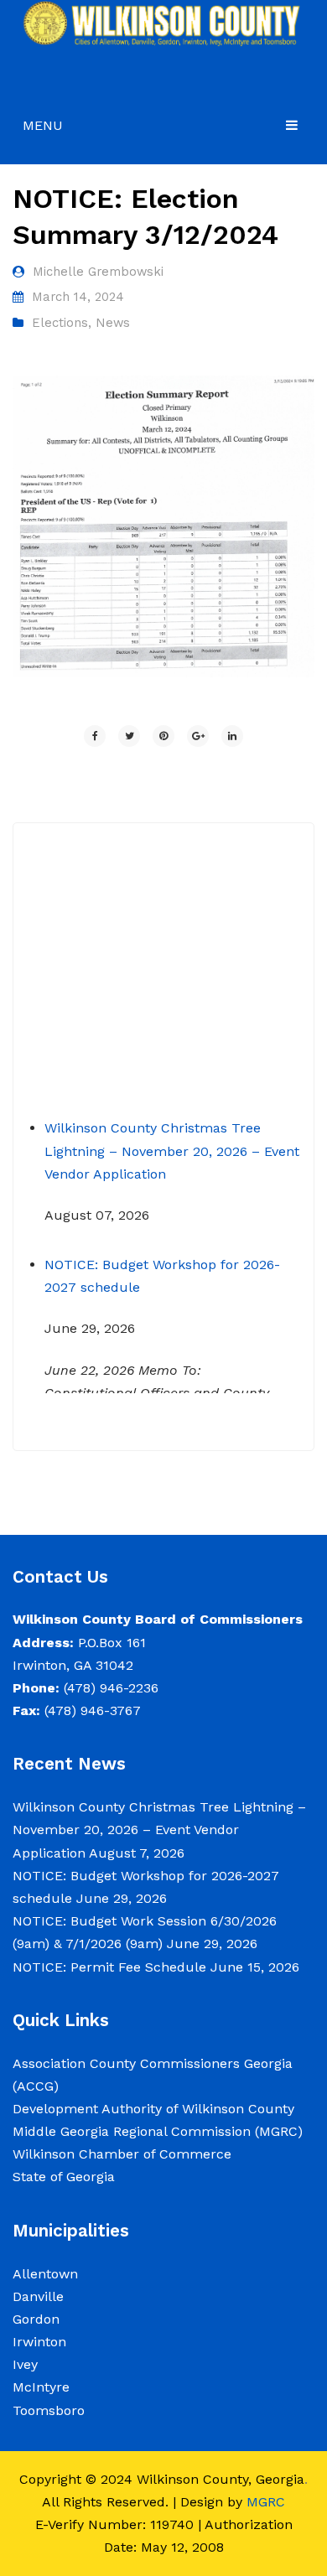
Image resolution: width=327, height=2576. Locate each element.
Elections (60, 323)
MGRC (266, 2502)
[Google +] (198, 736)
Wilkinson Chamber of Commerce (124, 2154)
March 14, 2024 (78, 297)
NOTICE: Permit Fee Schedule (109, 1967)
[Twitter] (129, 736)
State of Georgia (64, 2177)
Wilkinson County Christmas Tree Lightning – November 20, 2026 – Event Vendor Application (172, 1140)
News (113, 323)
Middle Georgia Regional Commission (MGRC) (158, 2131)
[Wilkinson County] (163, 22)
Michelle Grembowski (98, 272)
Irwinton (39, 2342)
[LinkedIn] (232, 736)
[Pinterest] (163, 736)
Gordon (36, 2319)
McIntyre (41, 2387)
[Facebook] (95, 736)
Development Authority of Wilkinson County (153, 2109)
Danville (38, 2296)
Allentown (45, 2274)
